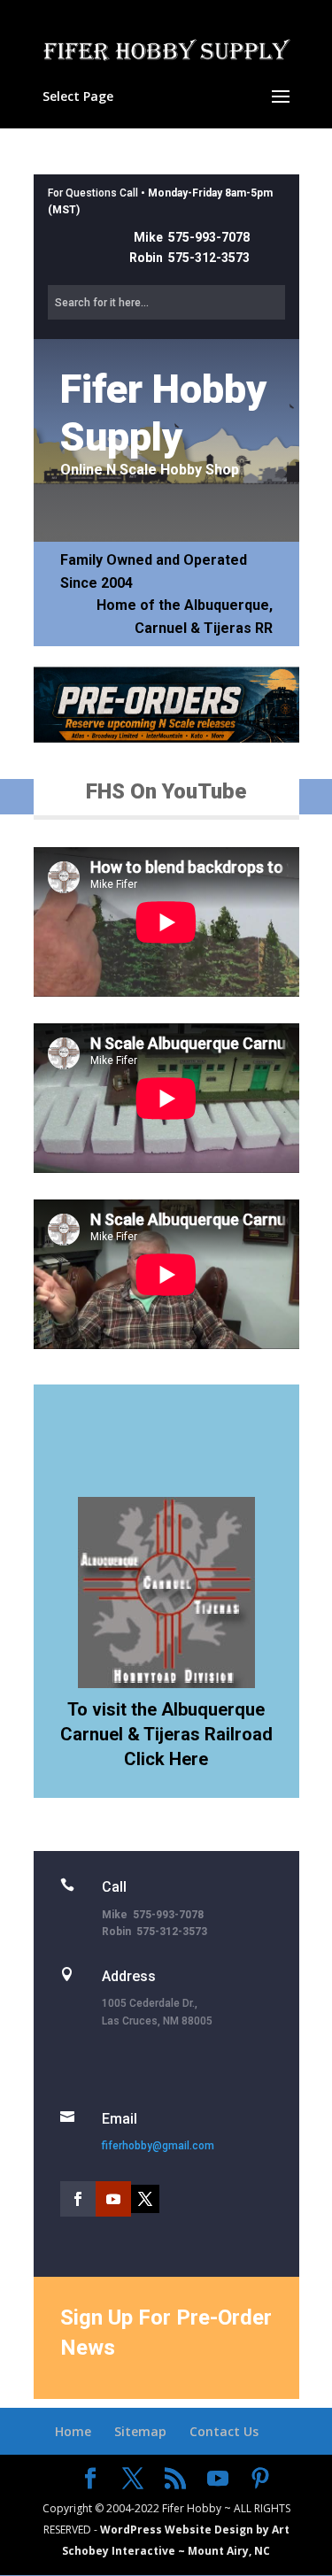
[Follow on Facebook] (78, 2199)
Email (120, 2119)
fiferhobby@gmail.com (158, 2146)
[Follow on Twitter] (145, 2199)
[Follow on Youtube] (113, 2199)
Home (73, 2431)
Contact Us (224, 2431)
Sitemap (140, 2431)
